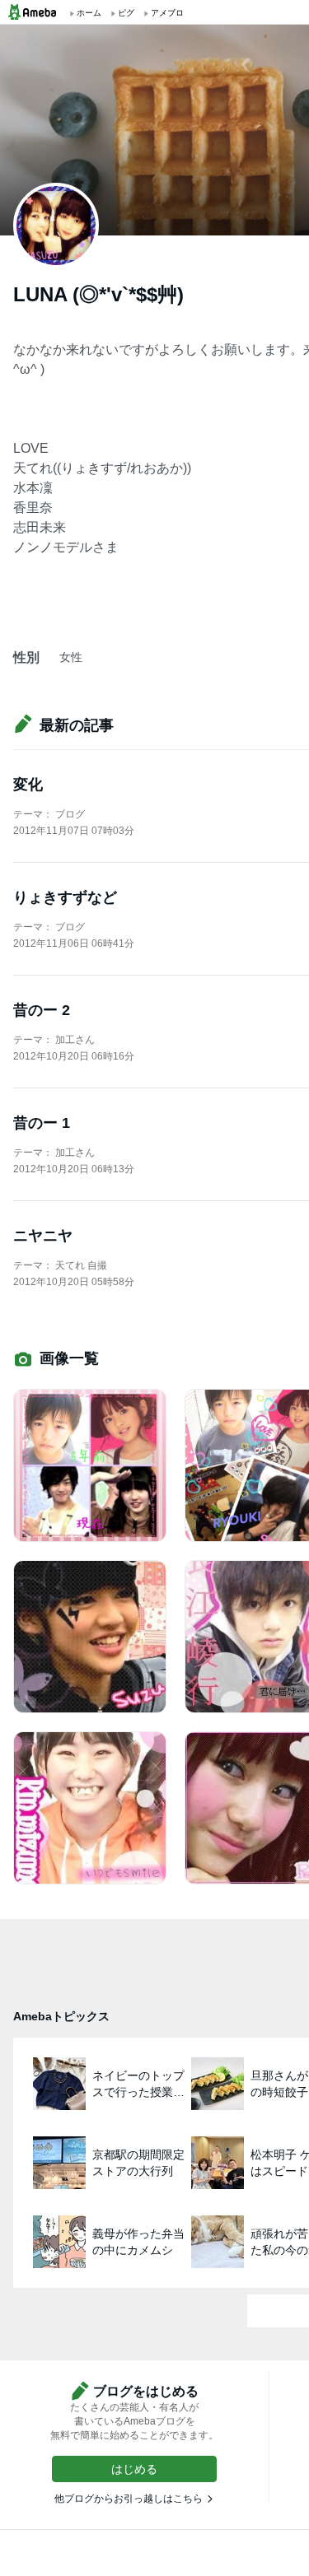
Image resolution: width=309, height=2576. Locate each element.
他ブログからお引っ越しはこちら (129, 2499)
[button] (134, 2469)
